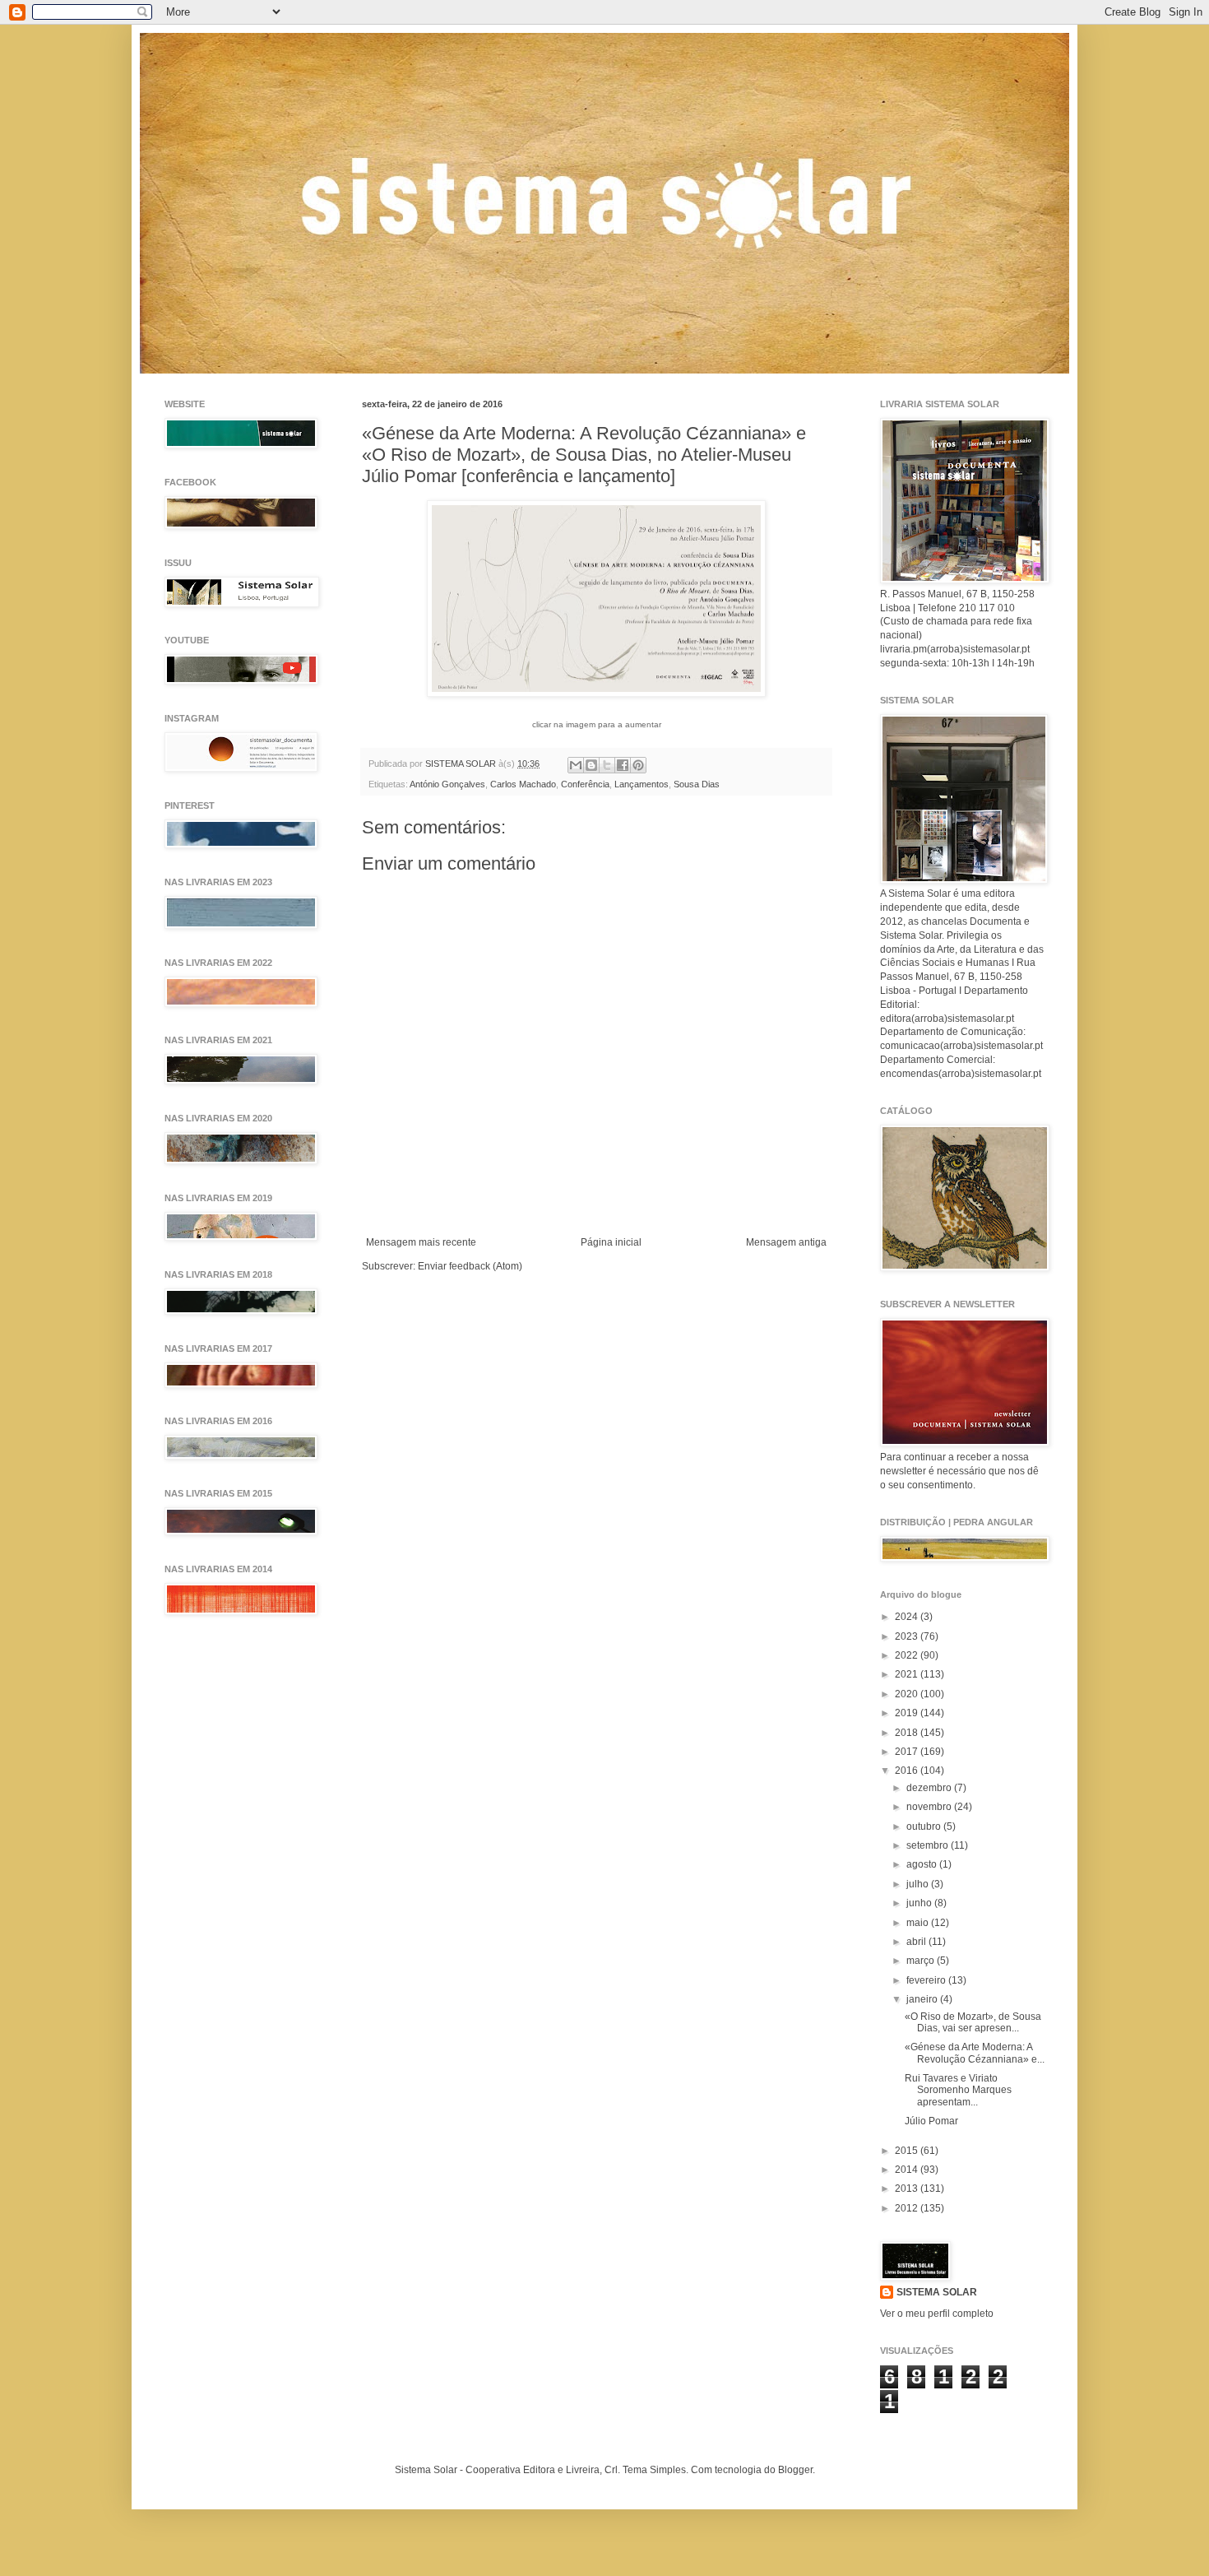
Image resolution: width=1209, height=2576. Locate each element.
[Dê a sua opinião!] (591, 765)
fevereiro (927, 1980)
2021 (908, 1674)
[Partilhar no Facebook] (623, 765)
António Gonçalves (447, 784)
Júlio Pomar (931, 2121)
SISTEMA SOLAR (937, 2292)
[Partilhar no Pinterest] (638, 765)
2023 (908, 1636)
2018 (908, 1733)
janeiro (923, 1999)
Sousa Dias (697, 784)
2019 (908, 1713)
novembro (930, 1807)
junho (920, 1903)
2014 (908, 2170)
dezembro (930, 1788)
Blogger (795, 2470)
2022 (908, 1655)
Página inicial (611, 1242)
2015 (908, 2151)
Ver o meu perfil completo (937, 2314)
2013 (908, 2188)
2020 (908, 1694)
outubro (925, 1826)
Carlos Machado (523, 784)
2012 (908, 2208)
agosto (923, 1864)
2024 (908, 1617)
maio (919, 1923)
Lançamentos (642, 784)
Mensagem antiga (786, 1242)
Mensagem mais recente (421, 1242)
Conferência (585, 784)
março (922, 1961)
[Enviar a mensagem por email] (576, 765)
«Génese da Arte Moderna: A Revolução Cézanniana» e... (975, 2053)
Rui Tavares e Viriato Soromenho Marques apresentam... (958, 2090)
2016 (908, 1771)
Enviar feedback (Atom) (470, 1266)
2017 (908, 1752)
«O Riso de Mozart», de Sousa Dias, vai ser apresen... (973, 2022)
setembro (929, 1845)
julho (919, 1884)
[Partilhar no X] (607, 765)
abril (917, 1942)
